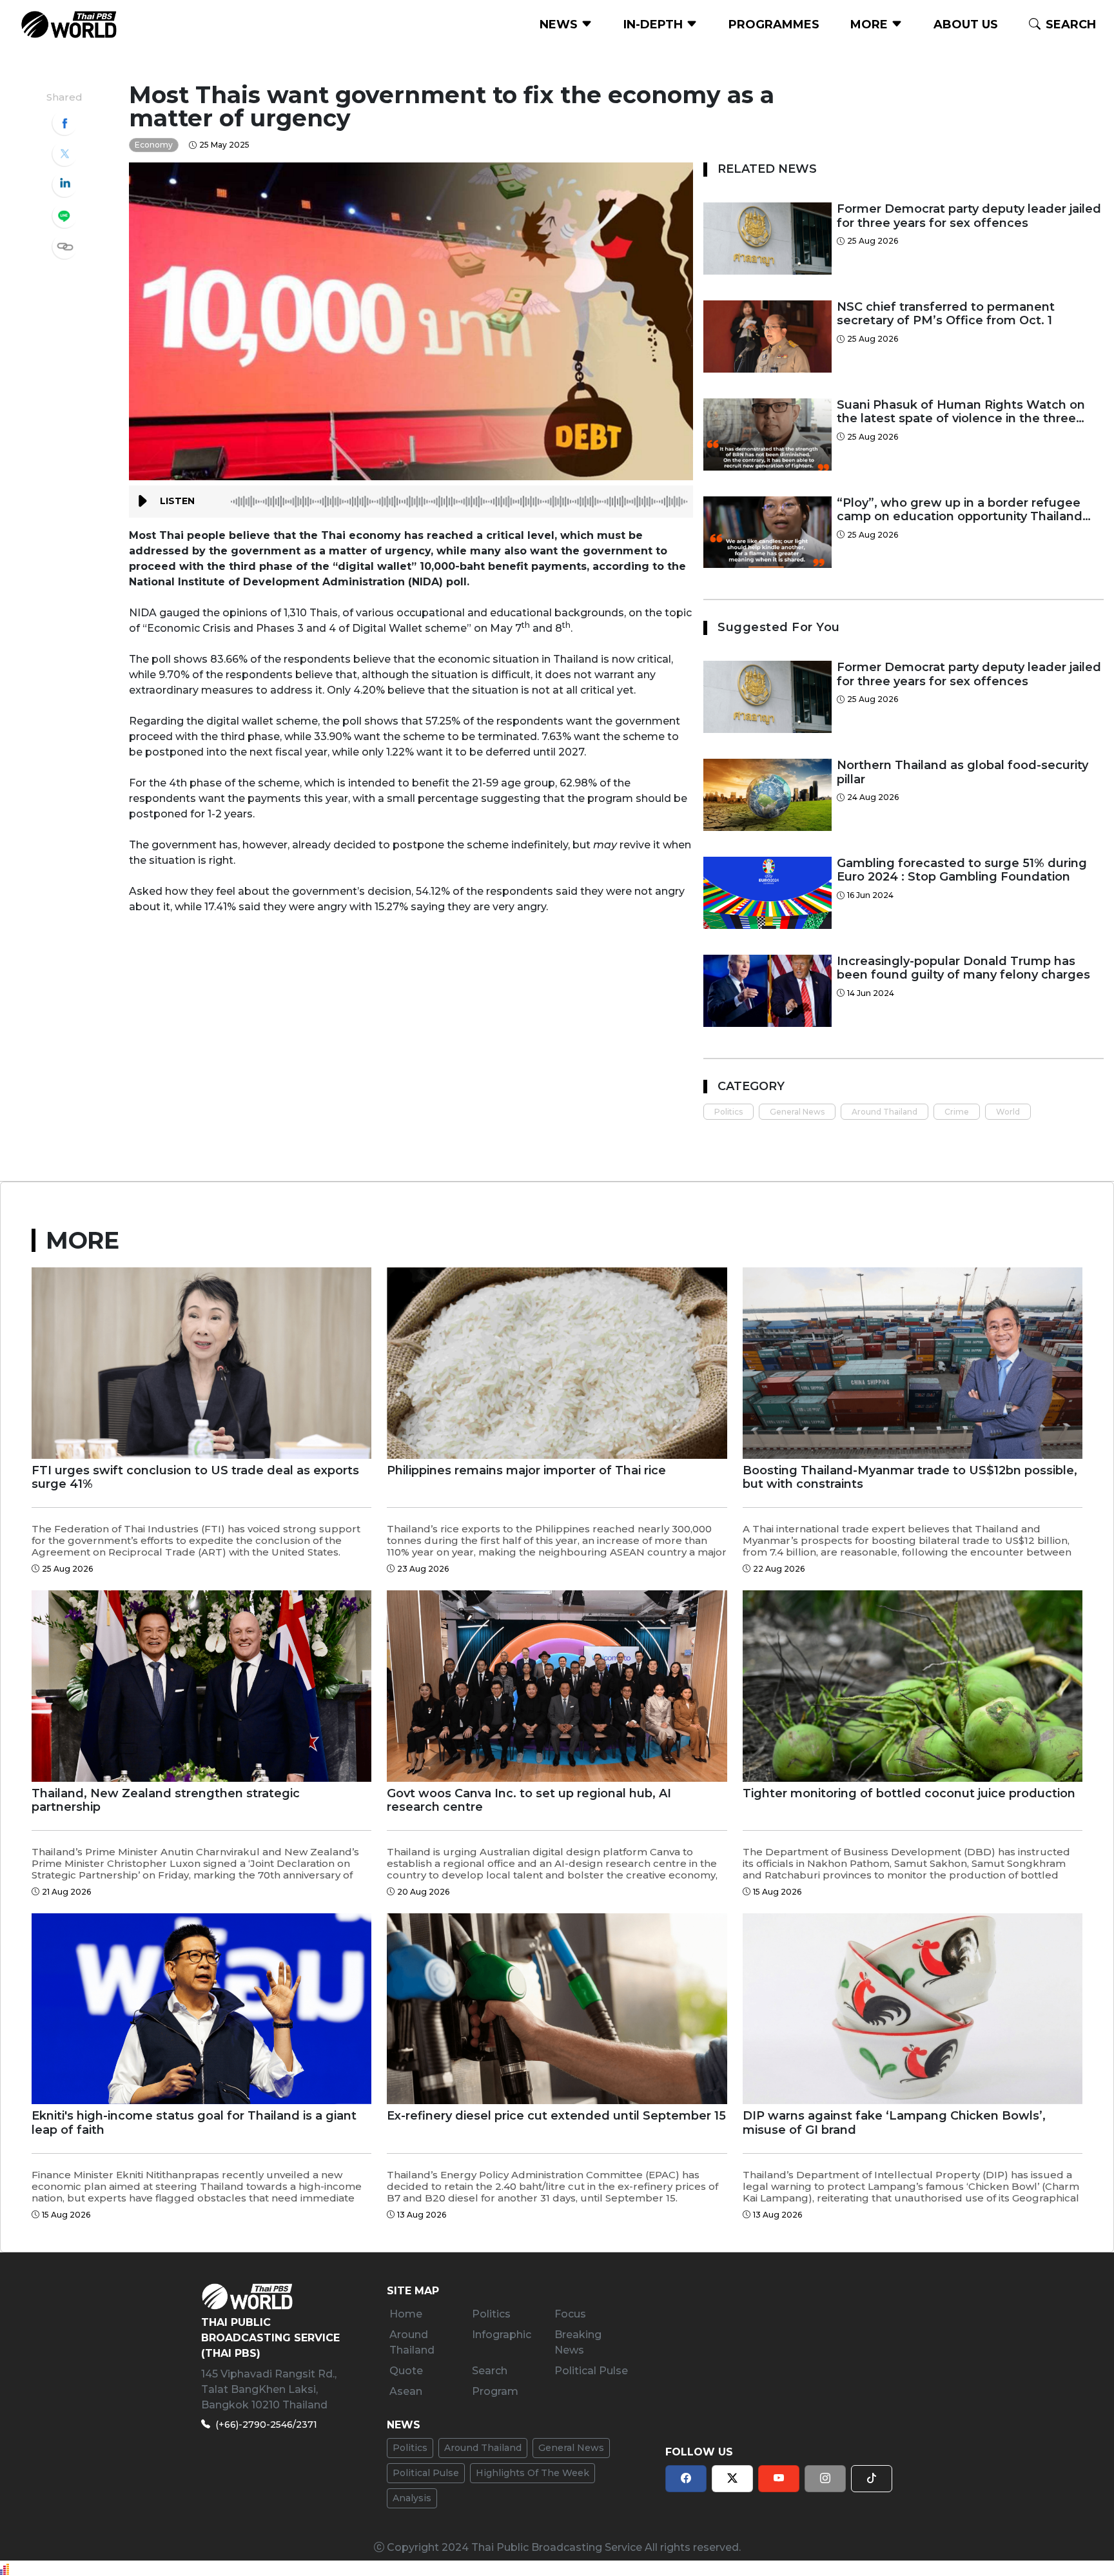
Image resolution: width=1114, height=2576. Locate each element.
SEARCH (1071, 24)
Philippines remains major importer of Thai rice (526, 1471)
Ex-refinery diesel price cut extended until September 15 (556, 2116)
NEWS (560, 24)
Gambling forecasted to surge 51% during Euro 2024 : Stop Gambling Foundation (962, 871)
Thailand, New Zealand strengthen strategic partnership (166, 1801)
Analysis (412, 2498)
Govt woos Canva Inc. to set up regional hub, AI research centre (529, 1801)
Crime (957, 1112)
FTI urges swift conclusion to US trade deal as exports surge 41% (195, 1478)
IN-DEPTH (655, 24)
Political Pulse (426, 2473)
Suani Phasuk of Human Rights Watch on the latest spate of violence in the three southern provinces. (961, 412)
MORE (871, 24)
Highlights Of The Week (533, 2473)
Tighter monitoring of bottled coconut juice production (909, 1794)
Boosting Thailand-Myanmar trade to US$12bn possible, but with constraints (910, 1478)
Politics (728, 1112)
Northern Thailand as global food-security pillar (963, 773)
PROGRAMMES (774, 24)
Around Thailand (884, 1112)
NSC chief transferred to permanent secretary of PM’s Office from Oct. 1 (946, 314)
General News (797, 1112)
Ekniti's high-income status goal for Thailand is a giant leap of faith (194, 2123)
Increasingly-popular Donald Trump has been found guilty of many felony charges (963, 969)
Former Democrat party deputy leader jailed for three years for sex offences (969, 216)
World (1008, 1112)
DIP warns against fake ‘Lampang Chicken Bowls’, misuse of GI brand (894, 2123)
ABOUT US (966, 24)
